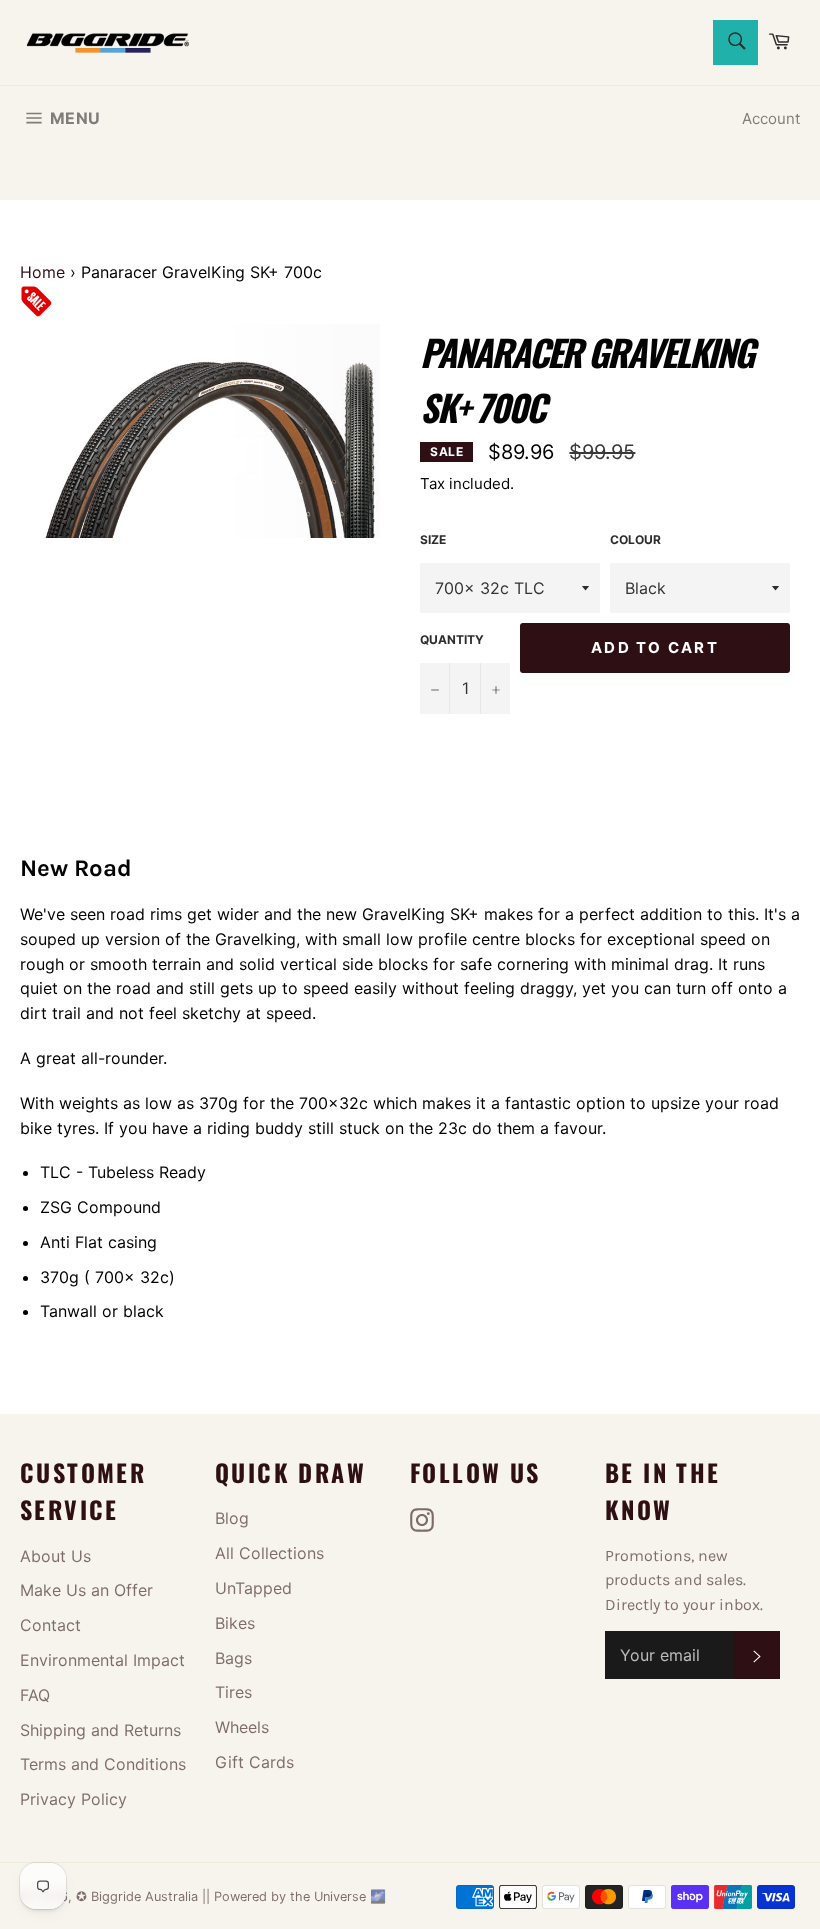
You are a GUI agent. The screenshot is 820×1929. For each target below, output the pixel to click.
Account (771, 118)
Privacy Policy (73, 1799)
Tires (233, 1692)
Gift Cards (254, 1762)
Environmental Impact (102, 1660)
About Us (55, 1556)
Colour (635, 539)
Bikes (235, 1623)
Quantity (452, 639)
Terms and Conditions (103, 1764)
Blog (232, 1518)
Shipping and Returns (100, 1730)
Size (433, 539)
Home (42, 272)
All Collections (269, 1553)
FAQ (35, 1695)
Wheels (242, 1727)
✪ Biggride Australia (139, 1896)
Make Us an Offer (86, 1590)
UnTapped (253, 1588)
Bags (233, 1658)
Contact (50, 1625)
